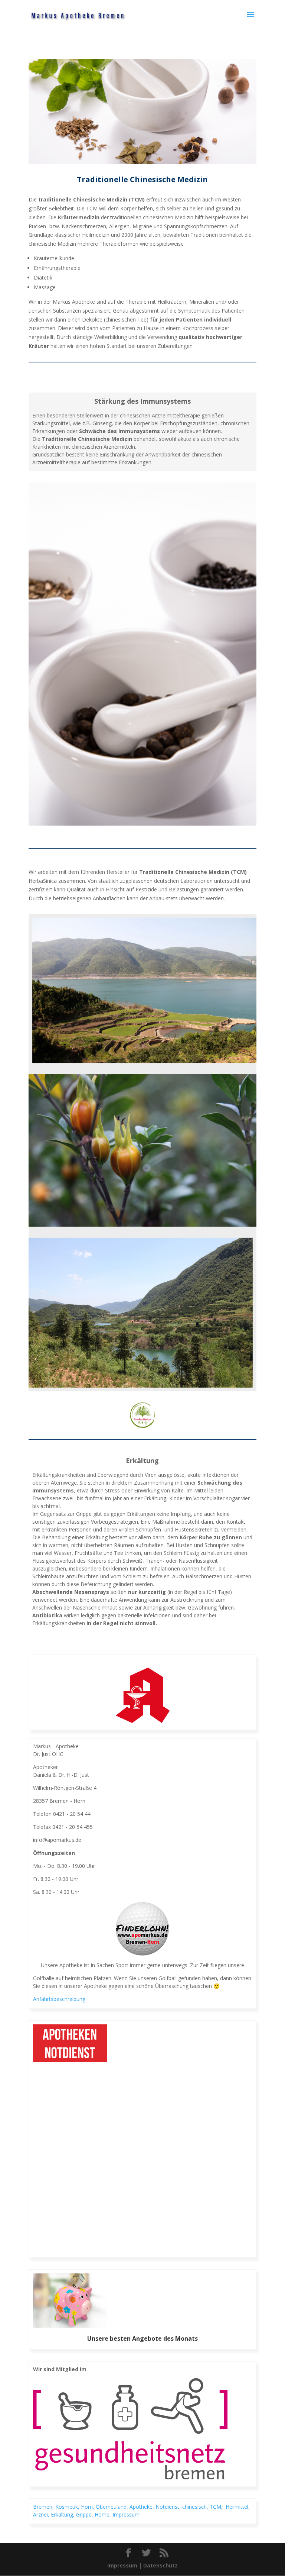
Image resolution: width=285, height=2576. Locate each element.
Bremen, (44, 2507)
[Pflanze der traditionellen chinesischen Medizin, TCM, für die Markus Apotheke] (142, 1150)
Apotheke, (142, 2507)
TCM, (218, 2507)
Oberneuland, (113, 2507)
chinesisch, (196, 2507)
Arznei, (42, 2514)
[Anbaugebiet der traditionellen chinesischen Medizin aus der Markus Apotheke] (144, 990)
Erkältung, (63, 2514)
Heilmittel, (238, 2507)
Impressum (126, 2514)
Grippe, (85, 2514)
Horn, (88, 2507)
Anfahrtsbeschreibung (59, 1999)
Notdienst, (169, 2507)
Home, (104, 2514)
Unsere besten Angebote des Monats (142, 2338)
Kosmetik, (68, 2507)
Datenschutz (160, 2565)
